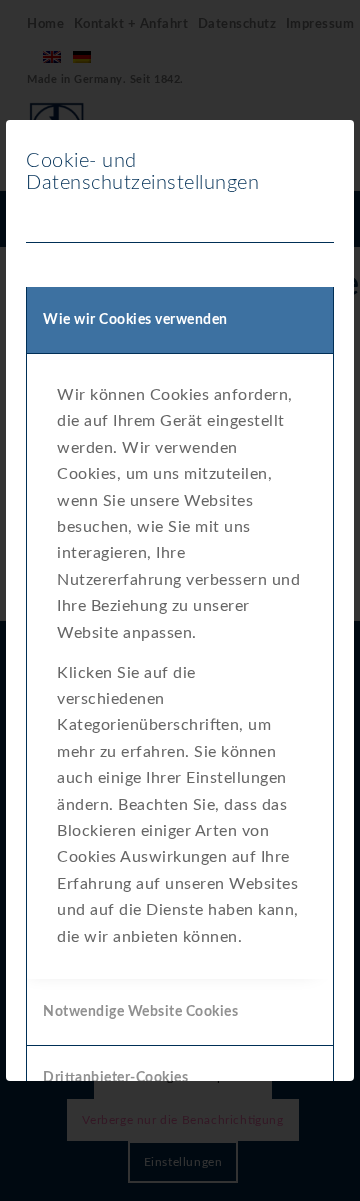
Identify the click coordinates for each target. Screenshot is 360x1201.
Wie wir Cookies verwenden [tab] (135, 320)
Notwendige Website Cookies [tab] (140, 1012)
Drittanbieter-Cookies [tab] (115, 1078)
